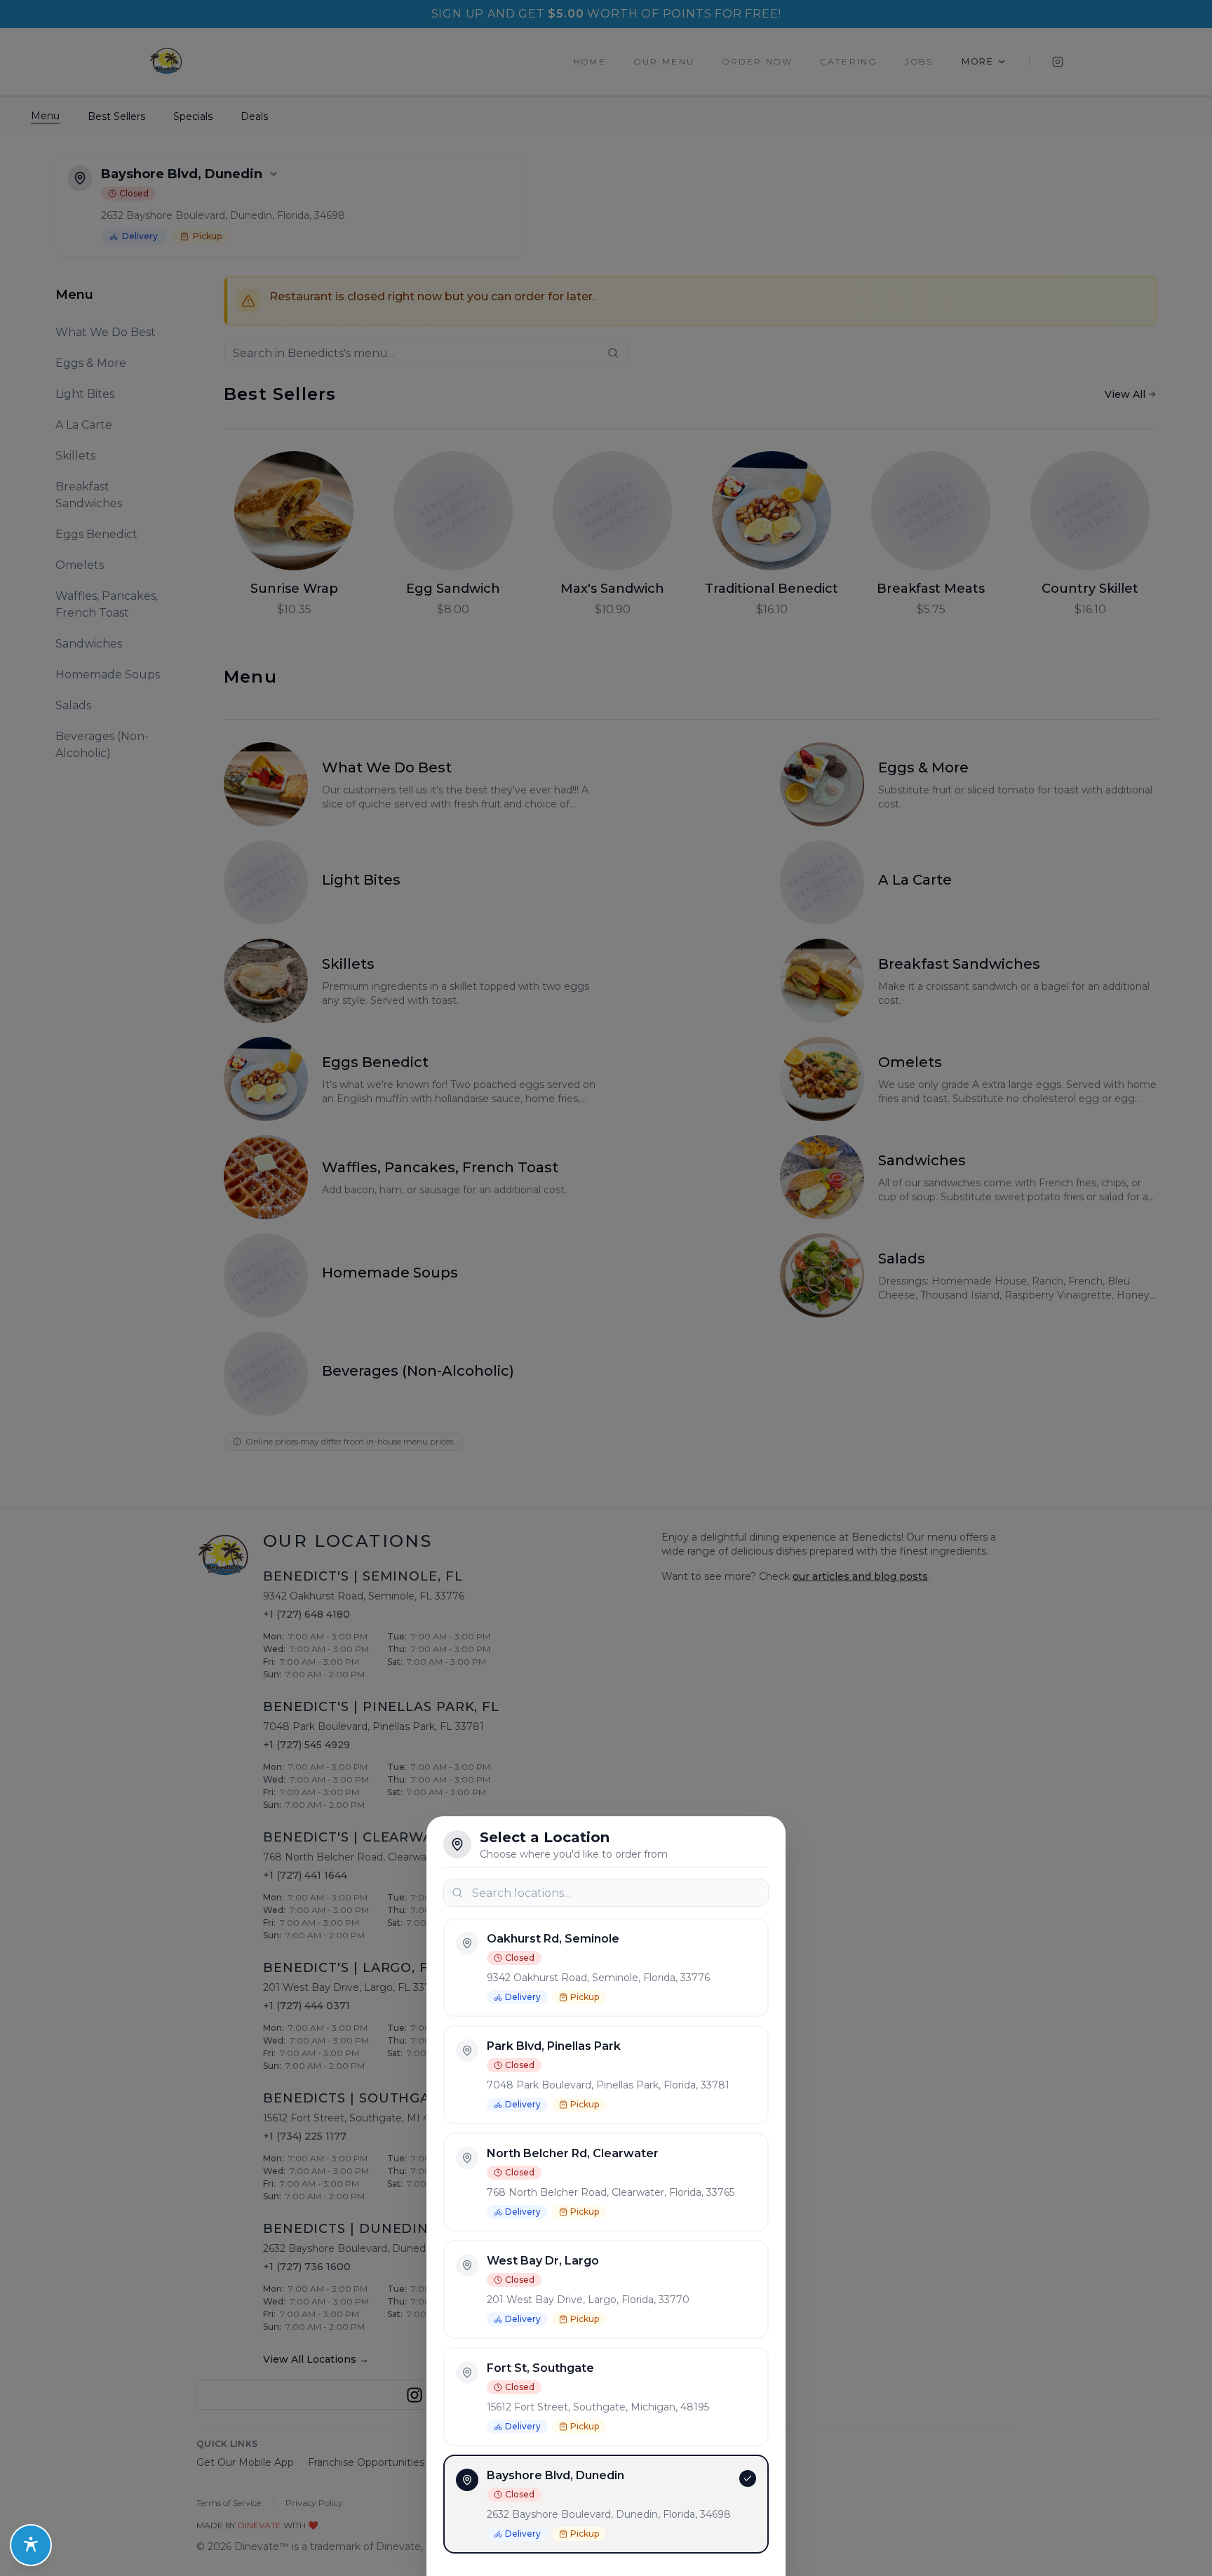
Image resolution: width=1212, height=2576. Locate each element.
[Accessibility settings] (31, 2545)
